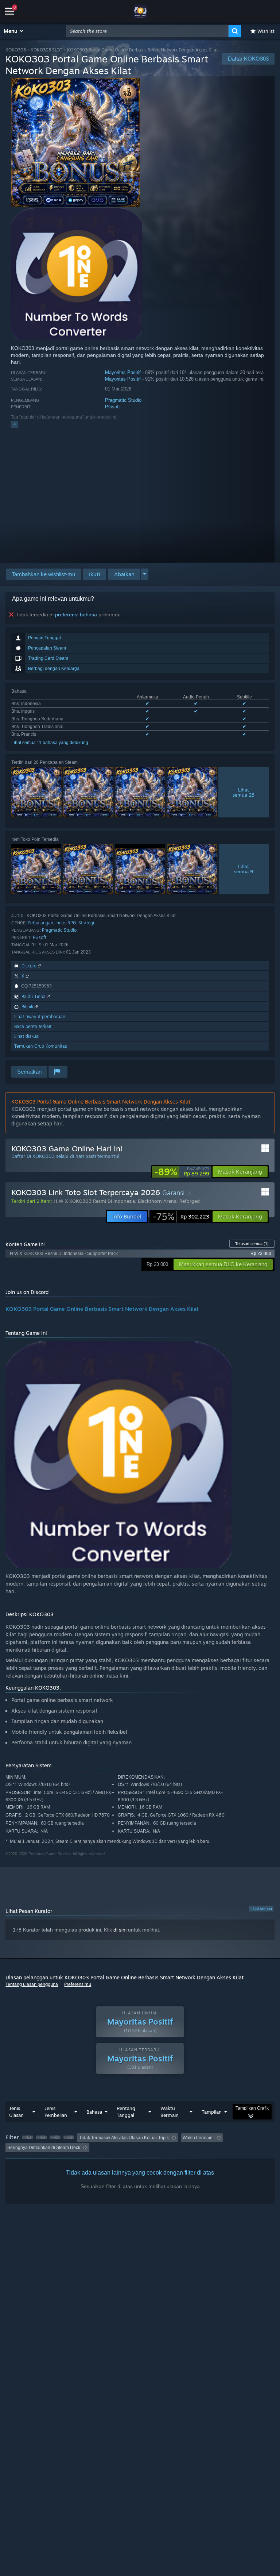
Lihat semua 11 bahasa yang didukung (50, 743)
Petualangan (40, 923)
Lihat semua (261, 1909)
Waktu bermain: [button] (198, 2138)
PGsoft (112, 407)
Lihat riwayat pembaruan (40, 1016)
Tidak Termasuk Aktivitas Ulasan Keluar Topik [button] (124, 2138)
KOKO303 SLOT (46, 50)
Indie (60, 923)
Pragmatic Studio (123, 400)
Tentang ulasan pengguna (32, 1984)
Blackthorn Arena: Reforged (169, 1201)
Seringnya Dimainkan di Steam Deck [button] (44, 2148)
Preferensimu (78, 1984)
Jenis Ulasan (16, 2112)
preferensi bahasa (76, 615)
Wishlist (266, 31)
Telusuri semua (252, 1244)
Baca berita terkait (33, 1026)
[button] (14, 31)
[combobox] (147, 31)
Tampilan (212, 2112)
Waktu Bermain (170, 2112)
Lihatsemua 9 (244, 869)
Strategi (86, 923)
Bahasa (94, 2112)
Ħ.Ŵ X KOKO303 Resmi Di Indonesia (94, 1201)
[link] (182, 1172)
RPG (72, 923)
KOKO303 (16, 50)
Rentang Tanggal (126, 2112)
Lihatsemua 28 (244, 792)
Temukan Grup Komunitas (41, 1046)
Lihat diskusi (27, 1036)
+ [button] (15, 424)
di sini (120, 1930)
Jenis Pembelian (56, 2112)
